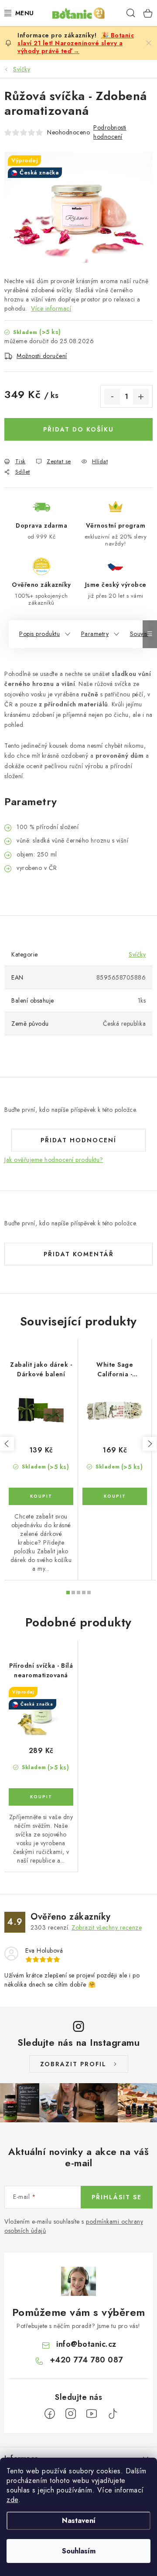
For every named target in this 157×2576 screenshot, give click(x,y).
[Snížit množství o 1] (112, 397)
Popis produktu (39, 634)
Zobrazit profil (73, 2064)
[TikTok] (113, 2414)
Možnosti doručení (42, 356)
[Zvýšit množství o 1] (141, 397)
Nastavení (79, 2521)
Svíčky (137, 954)
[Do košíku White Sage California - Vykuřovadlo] (115, 1496)
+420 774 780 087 (86, 2360)
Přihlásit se (117, 2197)
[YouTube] (92, 2414)
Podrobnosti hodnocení (110, 132)
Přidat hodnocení (78, 1140)
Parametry (95, 634)
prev (7, 1444)
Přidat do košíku (78, 429)
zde (12, 2500)
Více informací (51, 308)
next (150, 1444)
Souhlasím (79, 2551)
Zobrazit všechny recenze (107, 1927)
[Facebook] (50, 2414)
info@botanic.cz (86, 2344)
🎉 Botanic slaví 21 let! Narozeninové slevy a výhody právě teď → (76, 43)
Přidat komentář (79, 1254)
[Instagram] (71, 2414)
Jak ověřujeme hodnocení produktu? (54, 1160)
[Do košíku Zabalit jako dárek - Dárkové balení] (41, 1496)
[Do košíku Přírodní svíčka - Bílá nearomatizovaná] (41, 1797)
